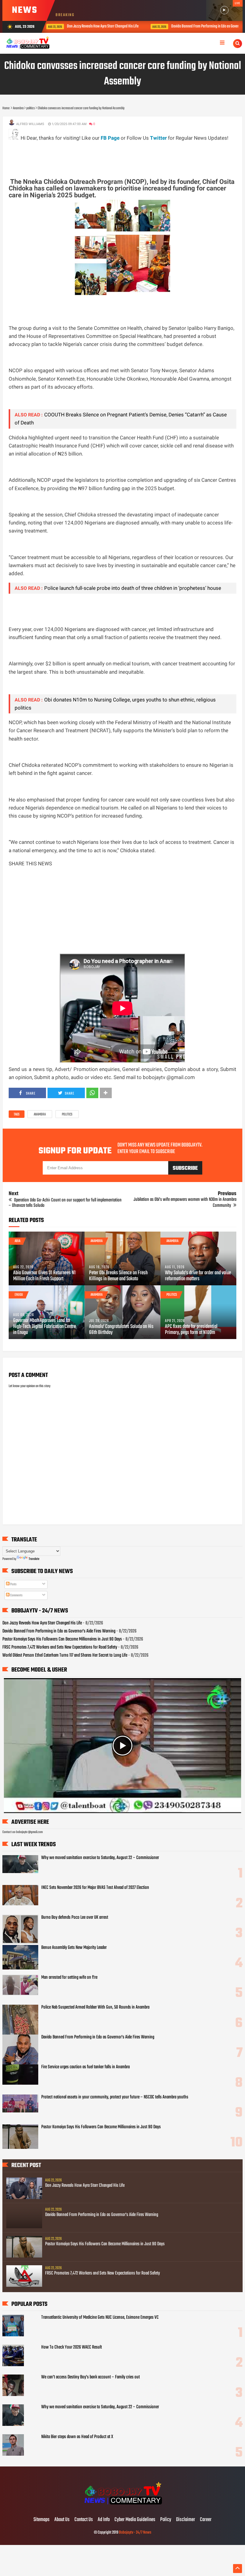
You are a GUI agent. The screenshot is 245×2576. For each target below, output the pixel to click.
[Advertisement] (117, 156)
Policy (166, 2520)
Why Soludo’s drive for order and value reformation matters (198, 1276)
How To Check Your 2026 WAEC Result (72, 2347)
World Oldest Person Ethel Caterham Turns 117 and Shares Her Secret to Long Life (65, 1655)
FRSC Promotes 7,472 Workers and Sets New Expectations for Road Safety (60, 1647)
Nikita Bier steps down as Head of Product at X (77, 2437)
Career (206, 2520)
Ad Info (104, 2520)
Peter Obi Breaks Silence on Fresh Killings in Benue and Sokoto (118, 1276)
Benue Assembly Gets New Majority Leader (74, 1948)
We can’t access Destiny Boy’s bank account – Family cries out (91, 2377)
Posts (13, 1584)
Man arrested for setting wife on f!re (69, 1978)
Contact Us (84, 2520)
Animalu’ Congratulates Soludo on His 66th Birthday (121, 1330)
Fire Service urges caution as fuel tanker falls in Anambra (85, 2067)
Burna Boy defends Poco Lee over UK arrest (75, 1918)
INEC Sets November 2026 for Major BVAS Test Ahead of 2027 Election (95, 1888)
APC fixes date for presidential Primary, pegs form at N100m (191, 1330)
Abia (17, 1241)
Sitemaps (42, 2520)
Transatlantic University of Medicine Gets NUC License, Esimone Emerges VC (100, 2318)
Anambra (40, 1115)
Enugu (19, 1295)
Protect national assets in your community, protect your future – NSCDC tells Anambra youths (115, 2097)
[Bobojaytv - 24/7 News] (122, 2507)
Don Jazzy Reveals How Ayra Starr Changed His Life (42, 1623)
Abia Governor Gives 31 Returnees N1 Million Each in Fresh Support (44, 1276)
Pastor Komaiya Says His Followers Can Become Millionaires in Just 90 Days (62, 1639)
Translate (34, 1559)
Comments (16, 1595)
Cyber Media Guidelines (135, 2520)
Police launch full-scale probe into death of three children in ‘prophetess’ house (133, 588)
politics (67, 1115)
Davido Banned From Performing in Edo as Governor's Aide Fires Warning (135, 26)
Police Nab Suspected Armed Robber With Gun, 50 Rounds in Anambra (95, 2007)
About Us (62, 2520)
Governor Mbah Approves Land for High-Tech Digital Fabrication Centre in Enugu (45, 1327)
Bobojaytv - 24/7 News (135, 2533)
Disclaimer (186, 2520)
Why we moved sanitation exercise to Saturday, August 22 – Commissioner (100, 1858)
